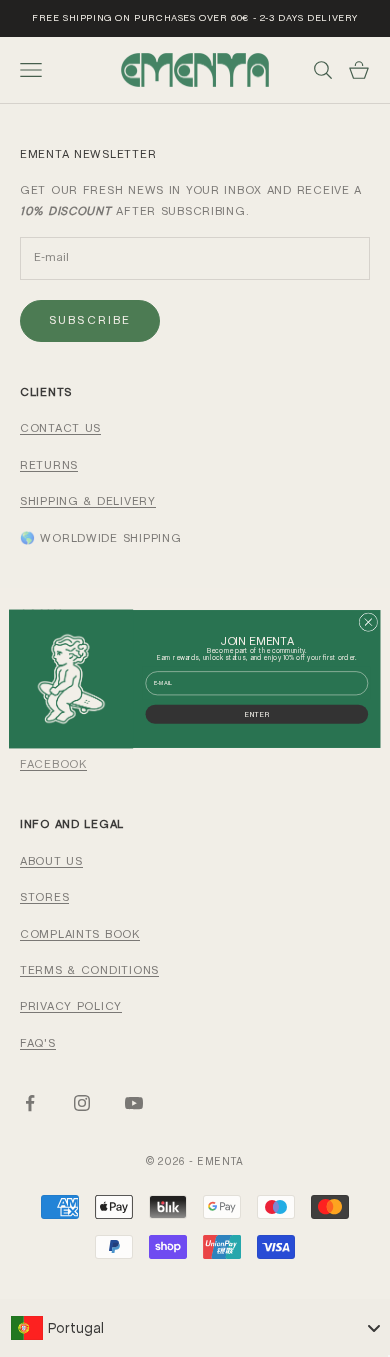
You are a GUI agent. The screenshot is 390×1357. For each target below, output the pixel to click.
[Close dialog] (368, 621)
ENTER (256, 713)
